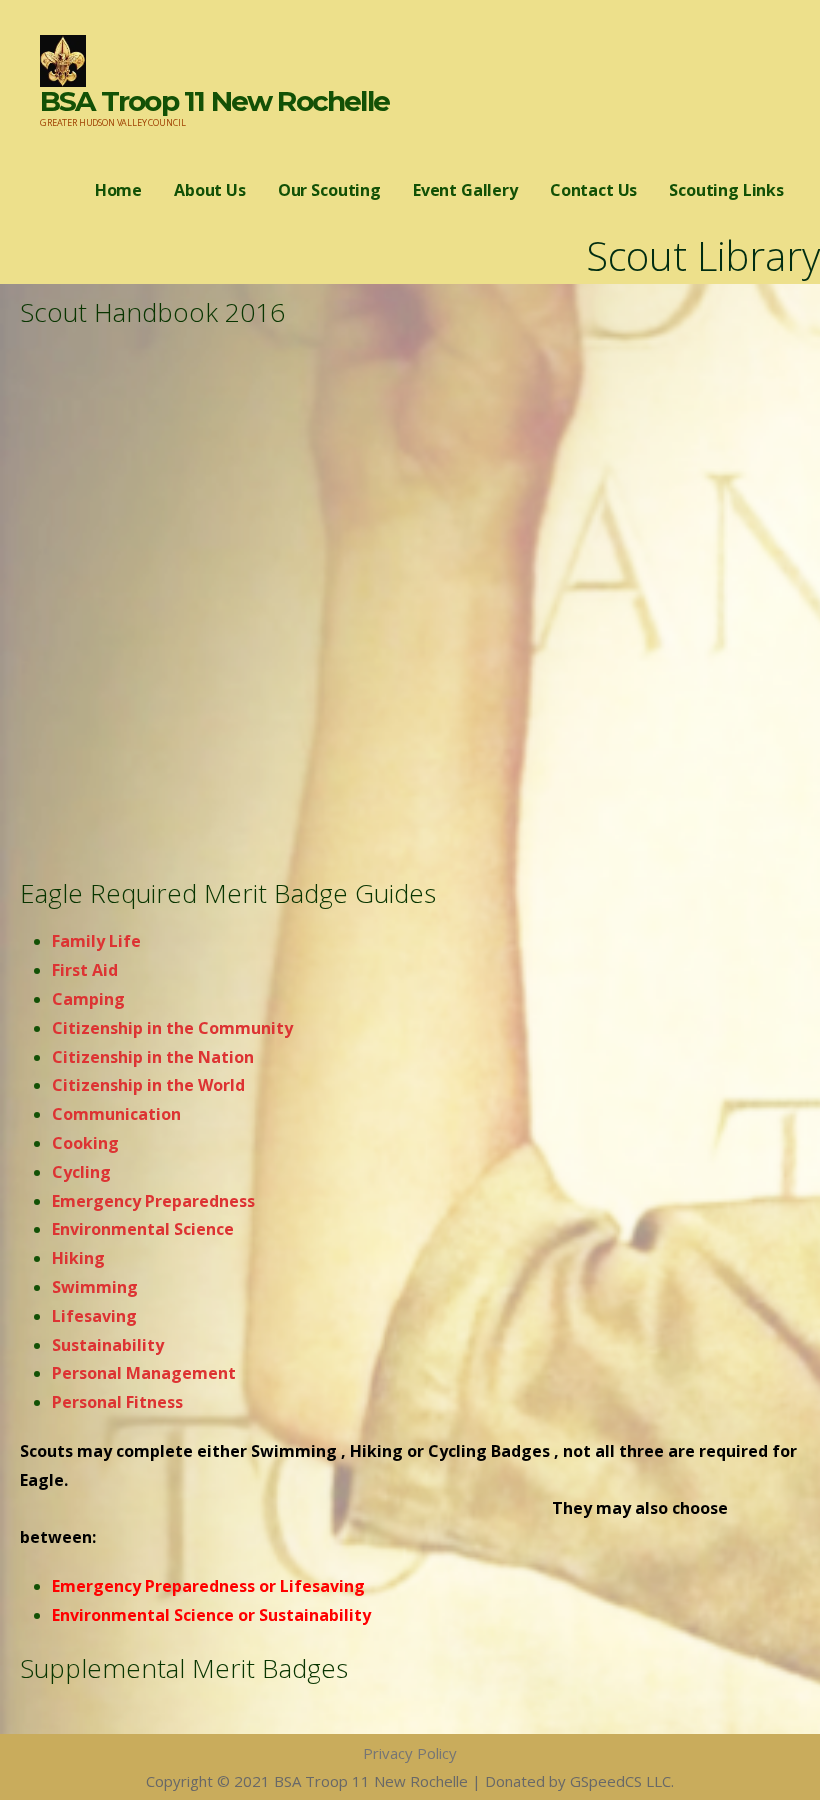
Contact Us (593, 190)
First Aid (85, 970)
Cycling (81, 1172)
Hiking (80, 1258)
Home (118, 190)
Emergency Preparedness (155, 1201)
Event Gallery (465, 190)
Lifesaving (94, 1316)
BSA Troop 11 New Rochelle (214, 101)
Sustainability (108, 1345)
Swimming (97, 1287)
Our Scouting (329, 190)
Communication (116, 1114)
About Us (210, 190)
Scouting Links (726, 190)
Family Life (96, 941)
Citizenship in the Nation (153, 1057)
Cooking (85, 1143)
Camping (88, 999)
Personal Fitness (117, 1402)
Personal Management (144, 1373)
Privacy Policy (410, 1753)
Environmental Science (145, 1229)
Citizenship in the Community (172, 1028)
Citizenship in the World (148, 1085)
